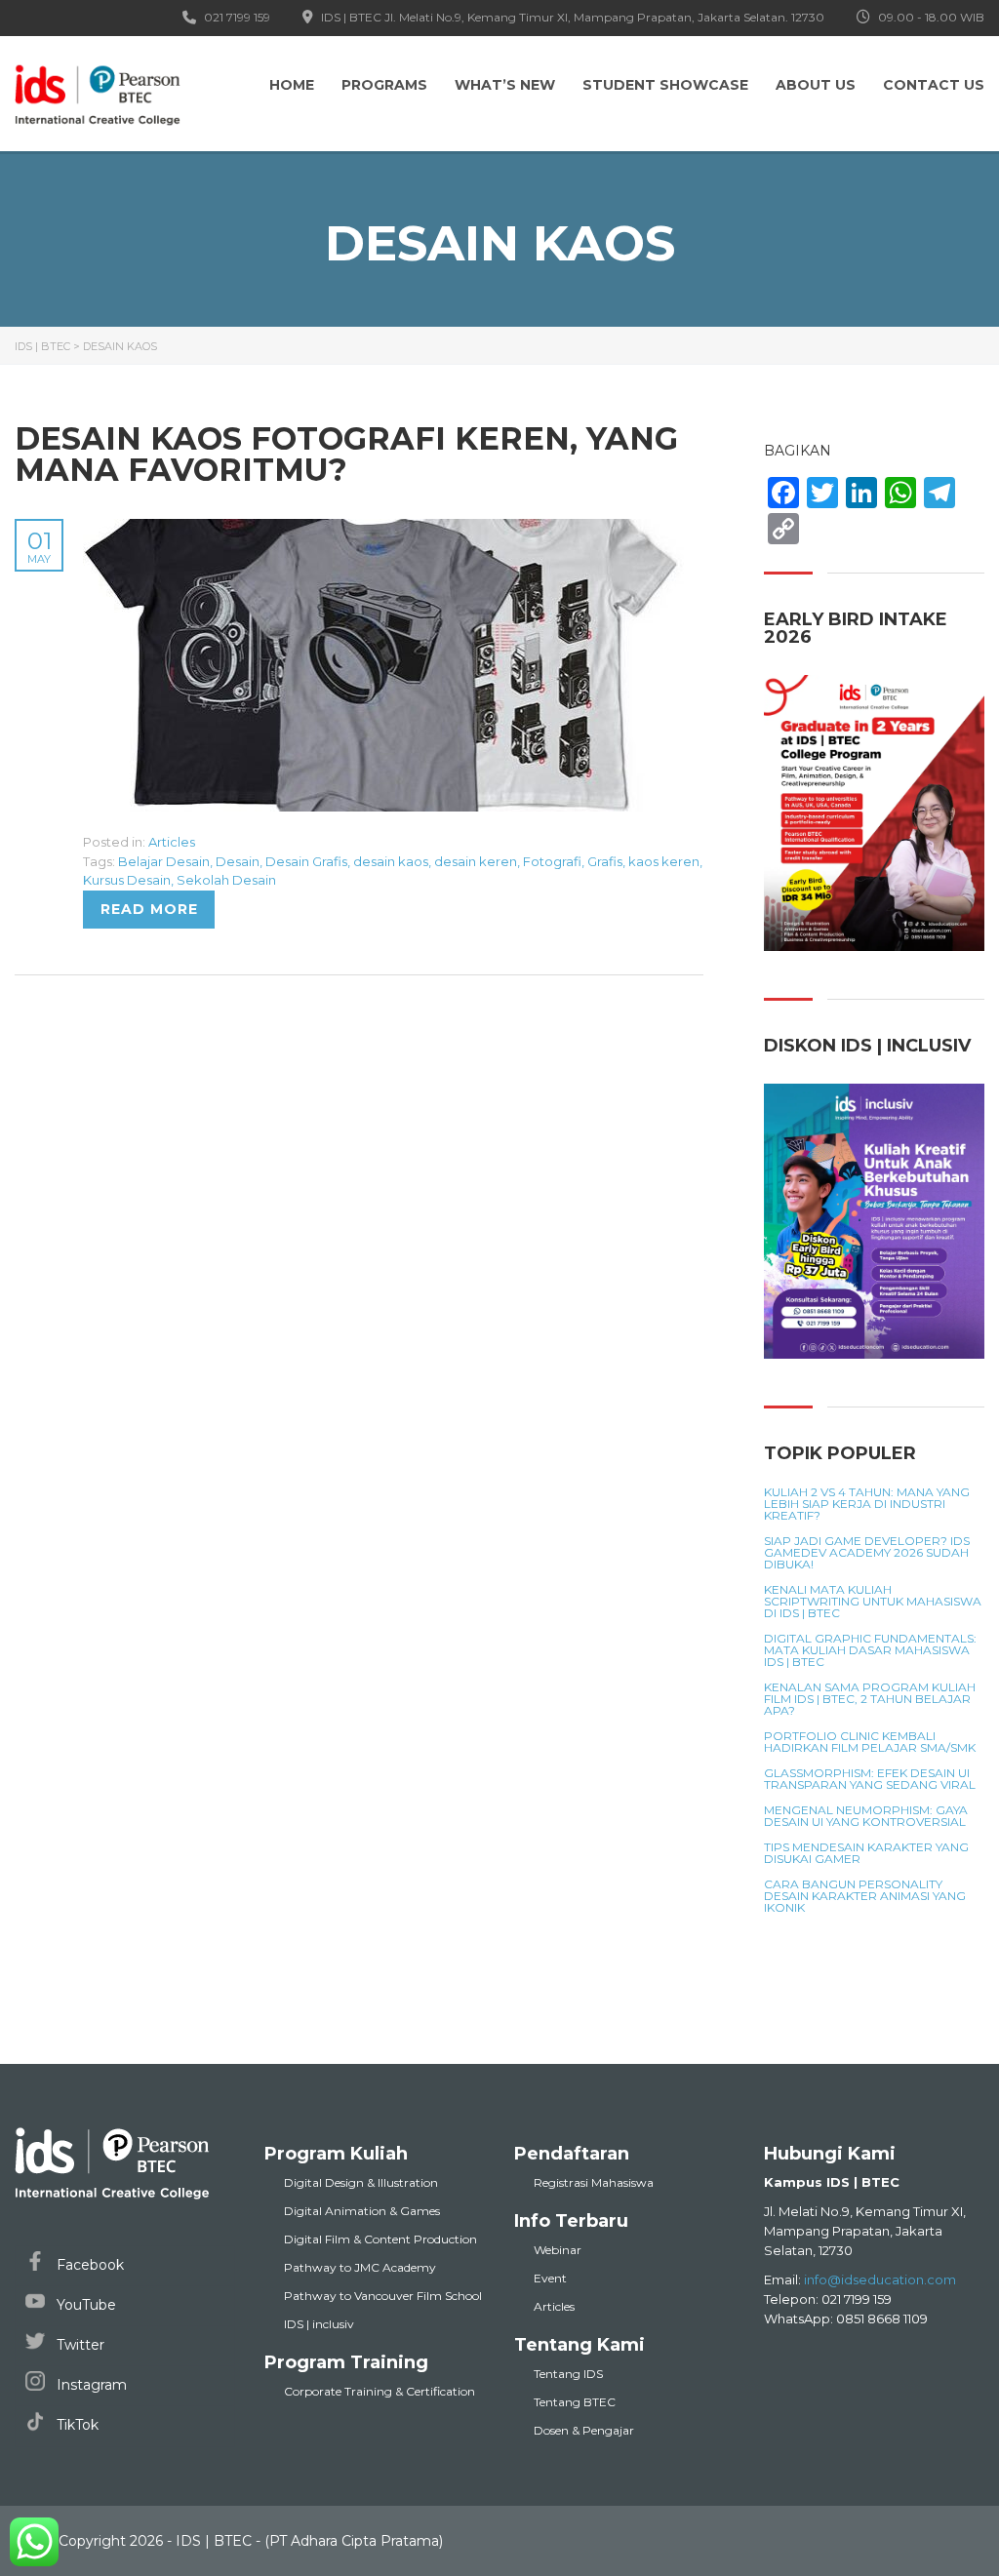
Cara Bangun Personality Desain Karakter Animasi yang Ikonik (865, 1896)
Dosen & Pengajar (584, 2430)
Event (550, 2278)
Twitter (79, 2345)
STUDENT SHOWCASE (665, 85)
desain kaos (391, 861)
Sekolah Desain (226, 880)
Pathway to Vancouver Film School (383, 2296)
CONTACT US (934, 85)
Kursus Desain (127, 880)
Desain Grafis (306, 861)
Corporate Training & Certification (380, 2391)
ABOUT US (816, 85)
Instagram (90, 2385)
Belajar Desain (164, 861)
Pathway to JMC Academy (360, 2267)
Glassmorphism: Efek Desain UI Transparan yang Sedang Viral (870, 1779)
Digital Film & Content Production (380, 2239)
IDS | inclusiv (319, 2324)
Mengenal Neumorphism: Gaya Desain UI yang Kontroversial (866, 1816)
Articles (172, 842)
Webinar (558, 2250)
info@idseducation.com (880, 2279)
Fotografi (552, 861)
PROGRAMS (384, 85)
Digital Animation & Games (362, 2211)
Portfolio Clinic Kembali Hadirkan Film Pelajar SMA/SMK (870, 1742)
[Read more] (385, 530)
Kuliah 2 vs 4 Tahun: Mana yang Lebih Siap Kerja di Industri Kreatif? (867, 1504)
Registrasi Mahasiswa (594, 2182)
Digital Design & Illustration (361, 2182)
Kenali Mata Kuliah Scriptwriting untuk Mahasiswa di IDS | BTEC (873, 1602)
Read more (149, 909)
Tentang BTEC (575, 2402)
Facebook (88, 2265)
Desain (238, 861)
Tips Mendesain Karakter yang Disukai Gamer (866, 1853)
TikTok (76, 2425)
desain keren (476, 861)
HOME (292, 85)
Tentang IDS (568, 2374)
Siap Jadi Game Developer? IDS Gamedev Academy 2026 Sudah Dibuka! (867, 1553)
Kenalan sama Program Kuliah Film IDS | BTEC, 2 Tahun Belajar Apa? (870, 1699)
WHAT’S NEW (505, 85)
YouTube (84, 2305)
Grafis (605, 861)
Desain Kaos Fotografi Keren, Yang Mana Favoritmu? (346, 454)
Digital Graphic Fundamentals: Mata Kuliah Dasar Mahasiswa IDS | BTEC (870, 1650)
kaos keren (664, 861)
